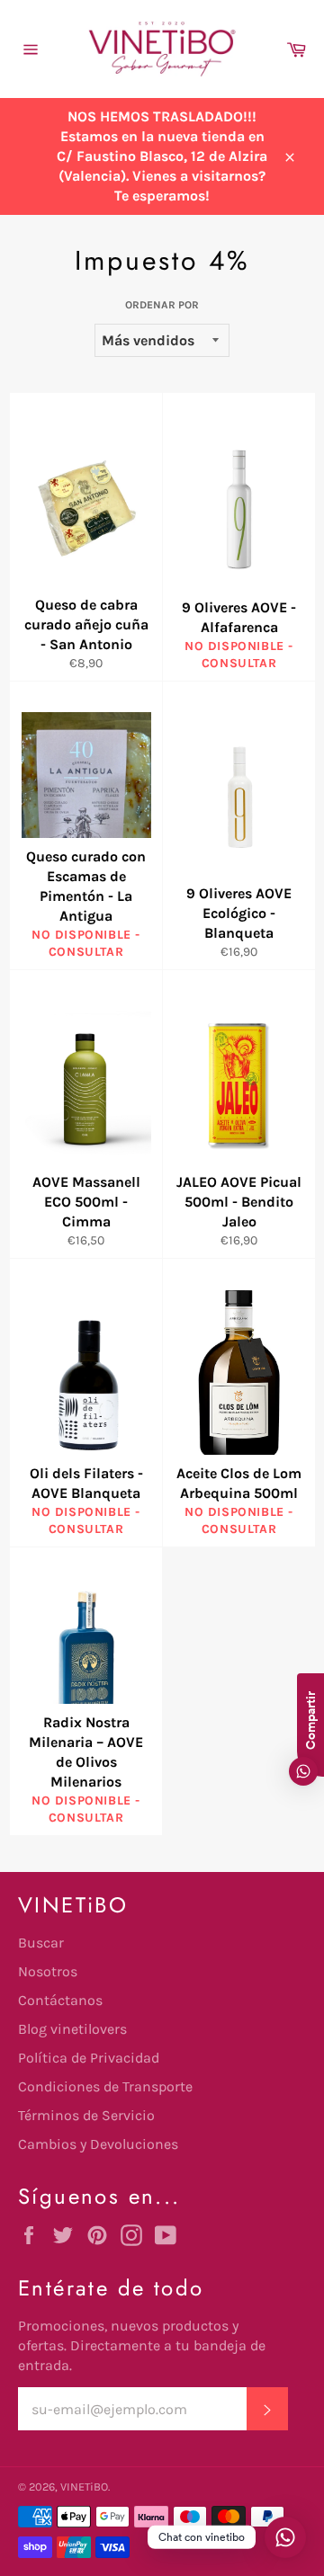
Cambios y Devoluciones (98, 2144)
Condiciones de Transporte (105, 2086)
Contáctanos (60, 2000)
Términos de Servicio (86, 2115)
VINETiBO (84, 2487)
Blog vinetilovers (72, 2029)
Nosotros (48, 1971)
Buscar (41, 1943)
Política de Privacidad (89, 2058)
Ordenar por (162, 305)
